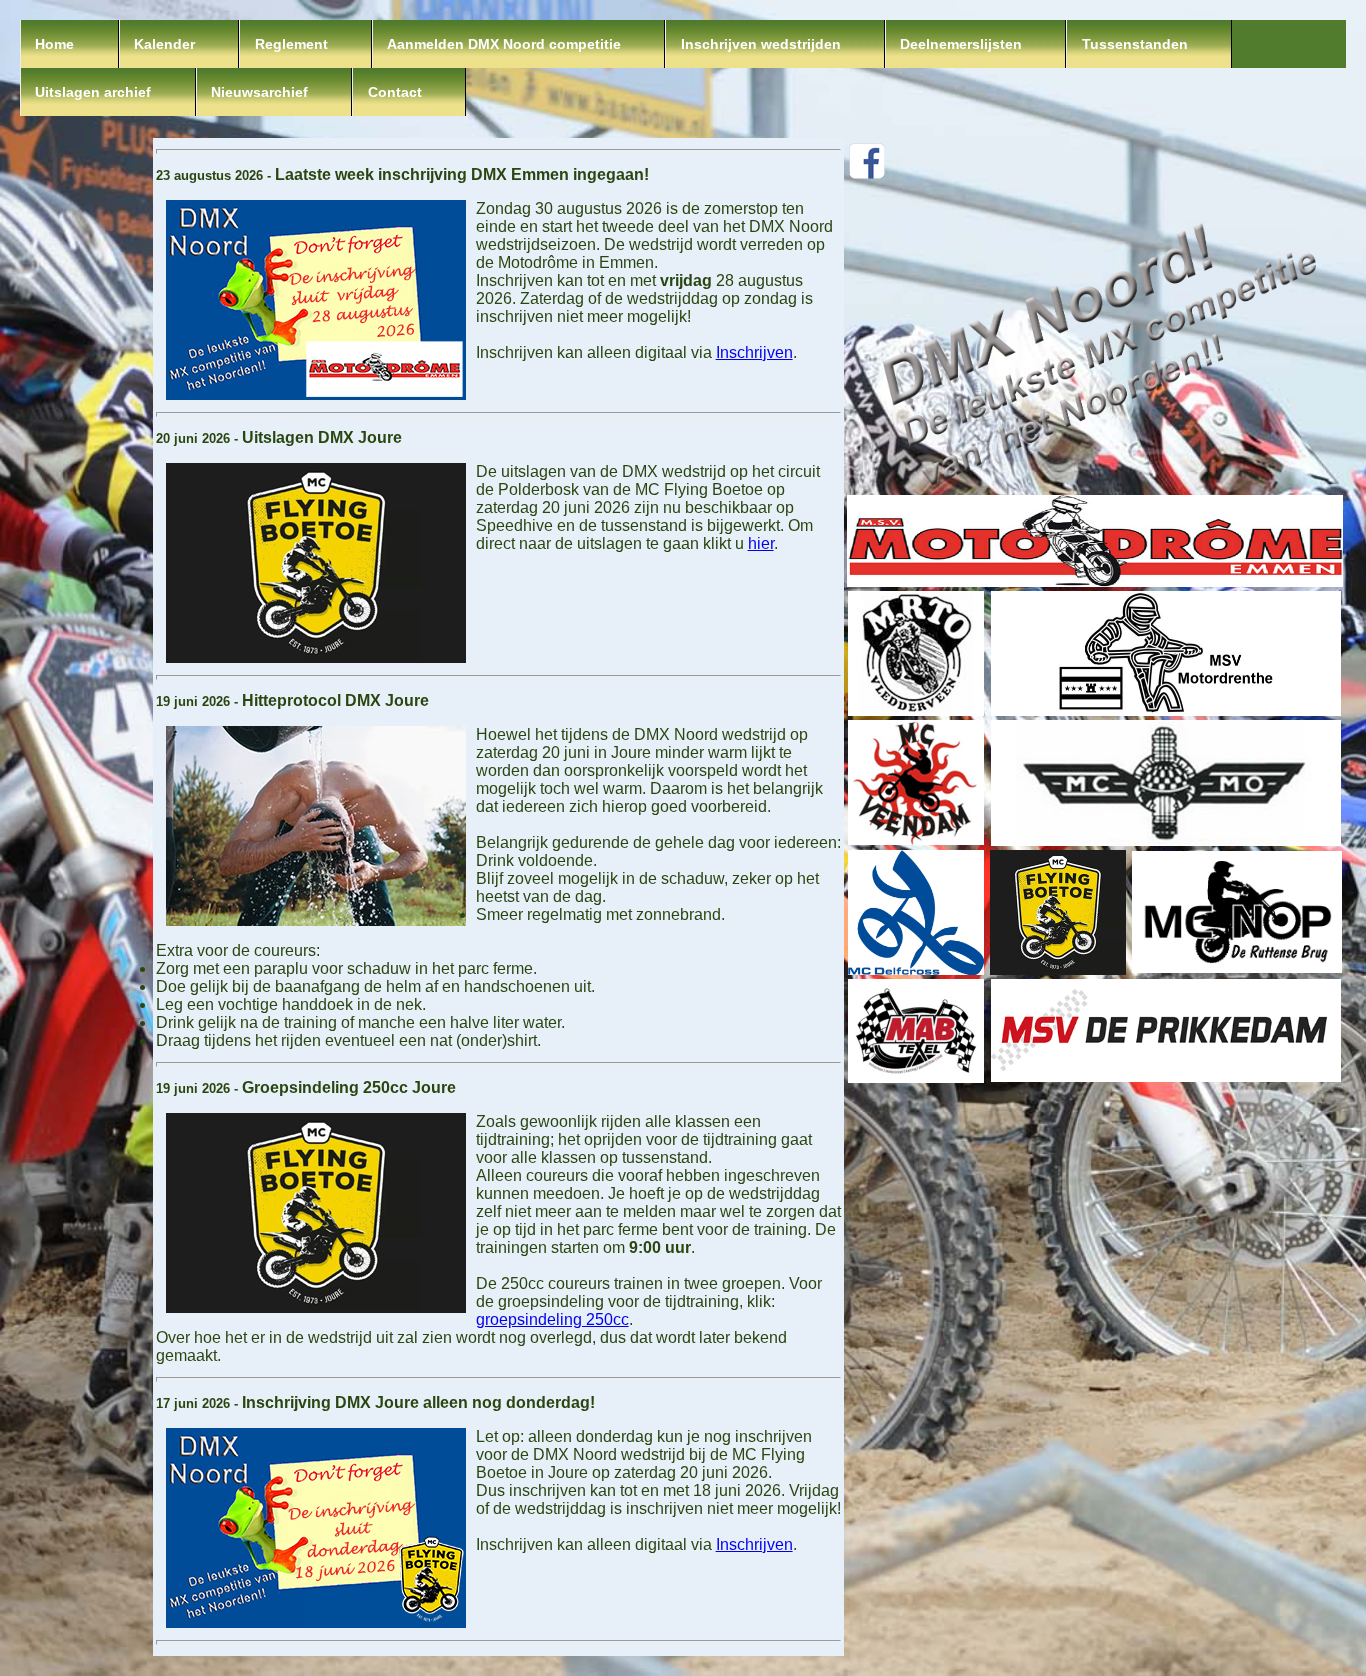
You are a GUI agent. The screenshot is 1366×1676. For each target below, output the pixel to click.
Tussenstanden (1135, 44)
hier (761, 543)
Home (54, 44)
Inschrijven (754, 352)
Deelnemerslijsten (961, 44)
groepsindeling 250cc (552, 1319)
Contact (395, 92)
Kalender (164, 44)
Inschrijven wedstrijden (761, 44)
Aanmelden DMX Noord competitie (504, 44)
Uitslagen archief (93, 92)
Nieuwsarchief (259, 92)
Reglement (291, 44)
